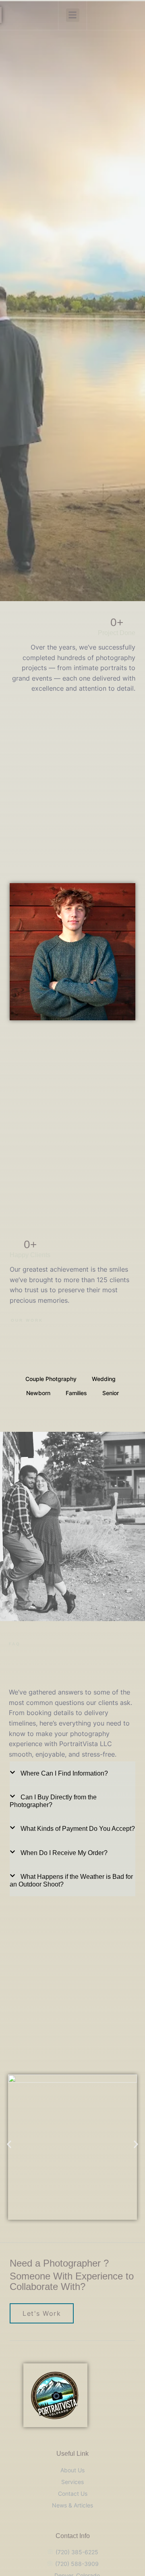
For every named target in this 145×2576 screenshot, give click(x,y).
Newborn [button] (38, 1393)
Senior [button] (111, 1393)
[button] (73, 15)
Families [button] (76, 1393)
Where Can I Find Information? (64, 1773)
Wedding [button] (104, 1379)
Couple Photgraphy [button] (51, 1379)
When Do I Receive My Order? (64, 1853)
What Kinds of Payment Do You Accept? (78, 1829)
